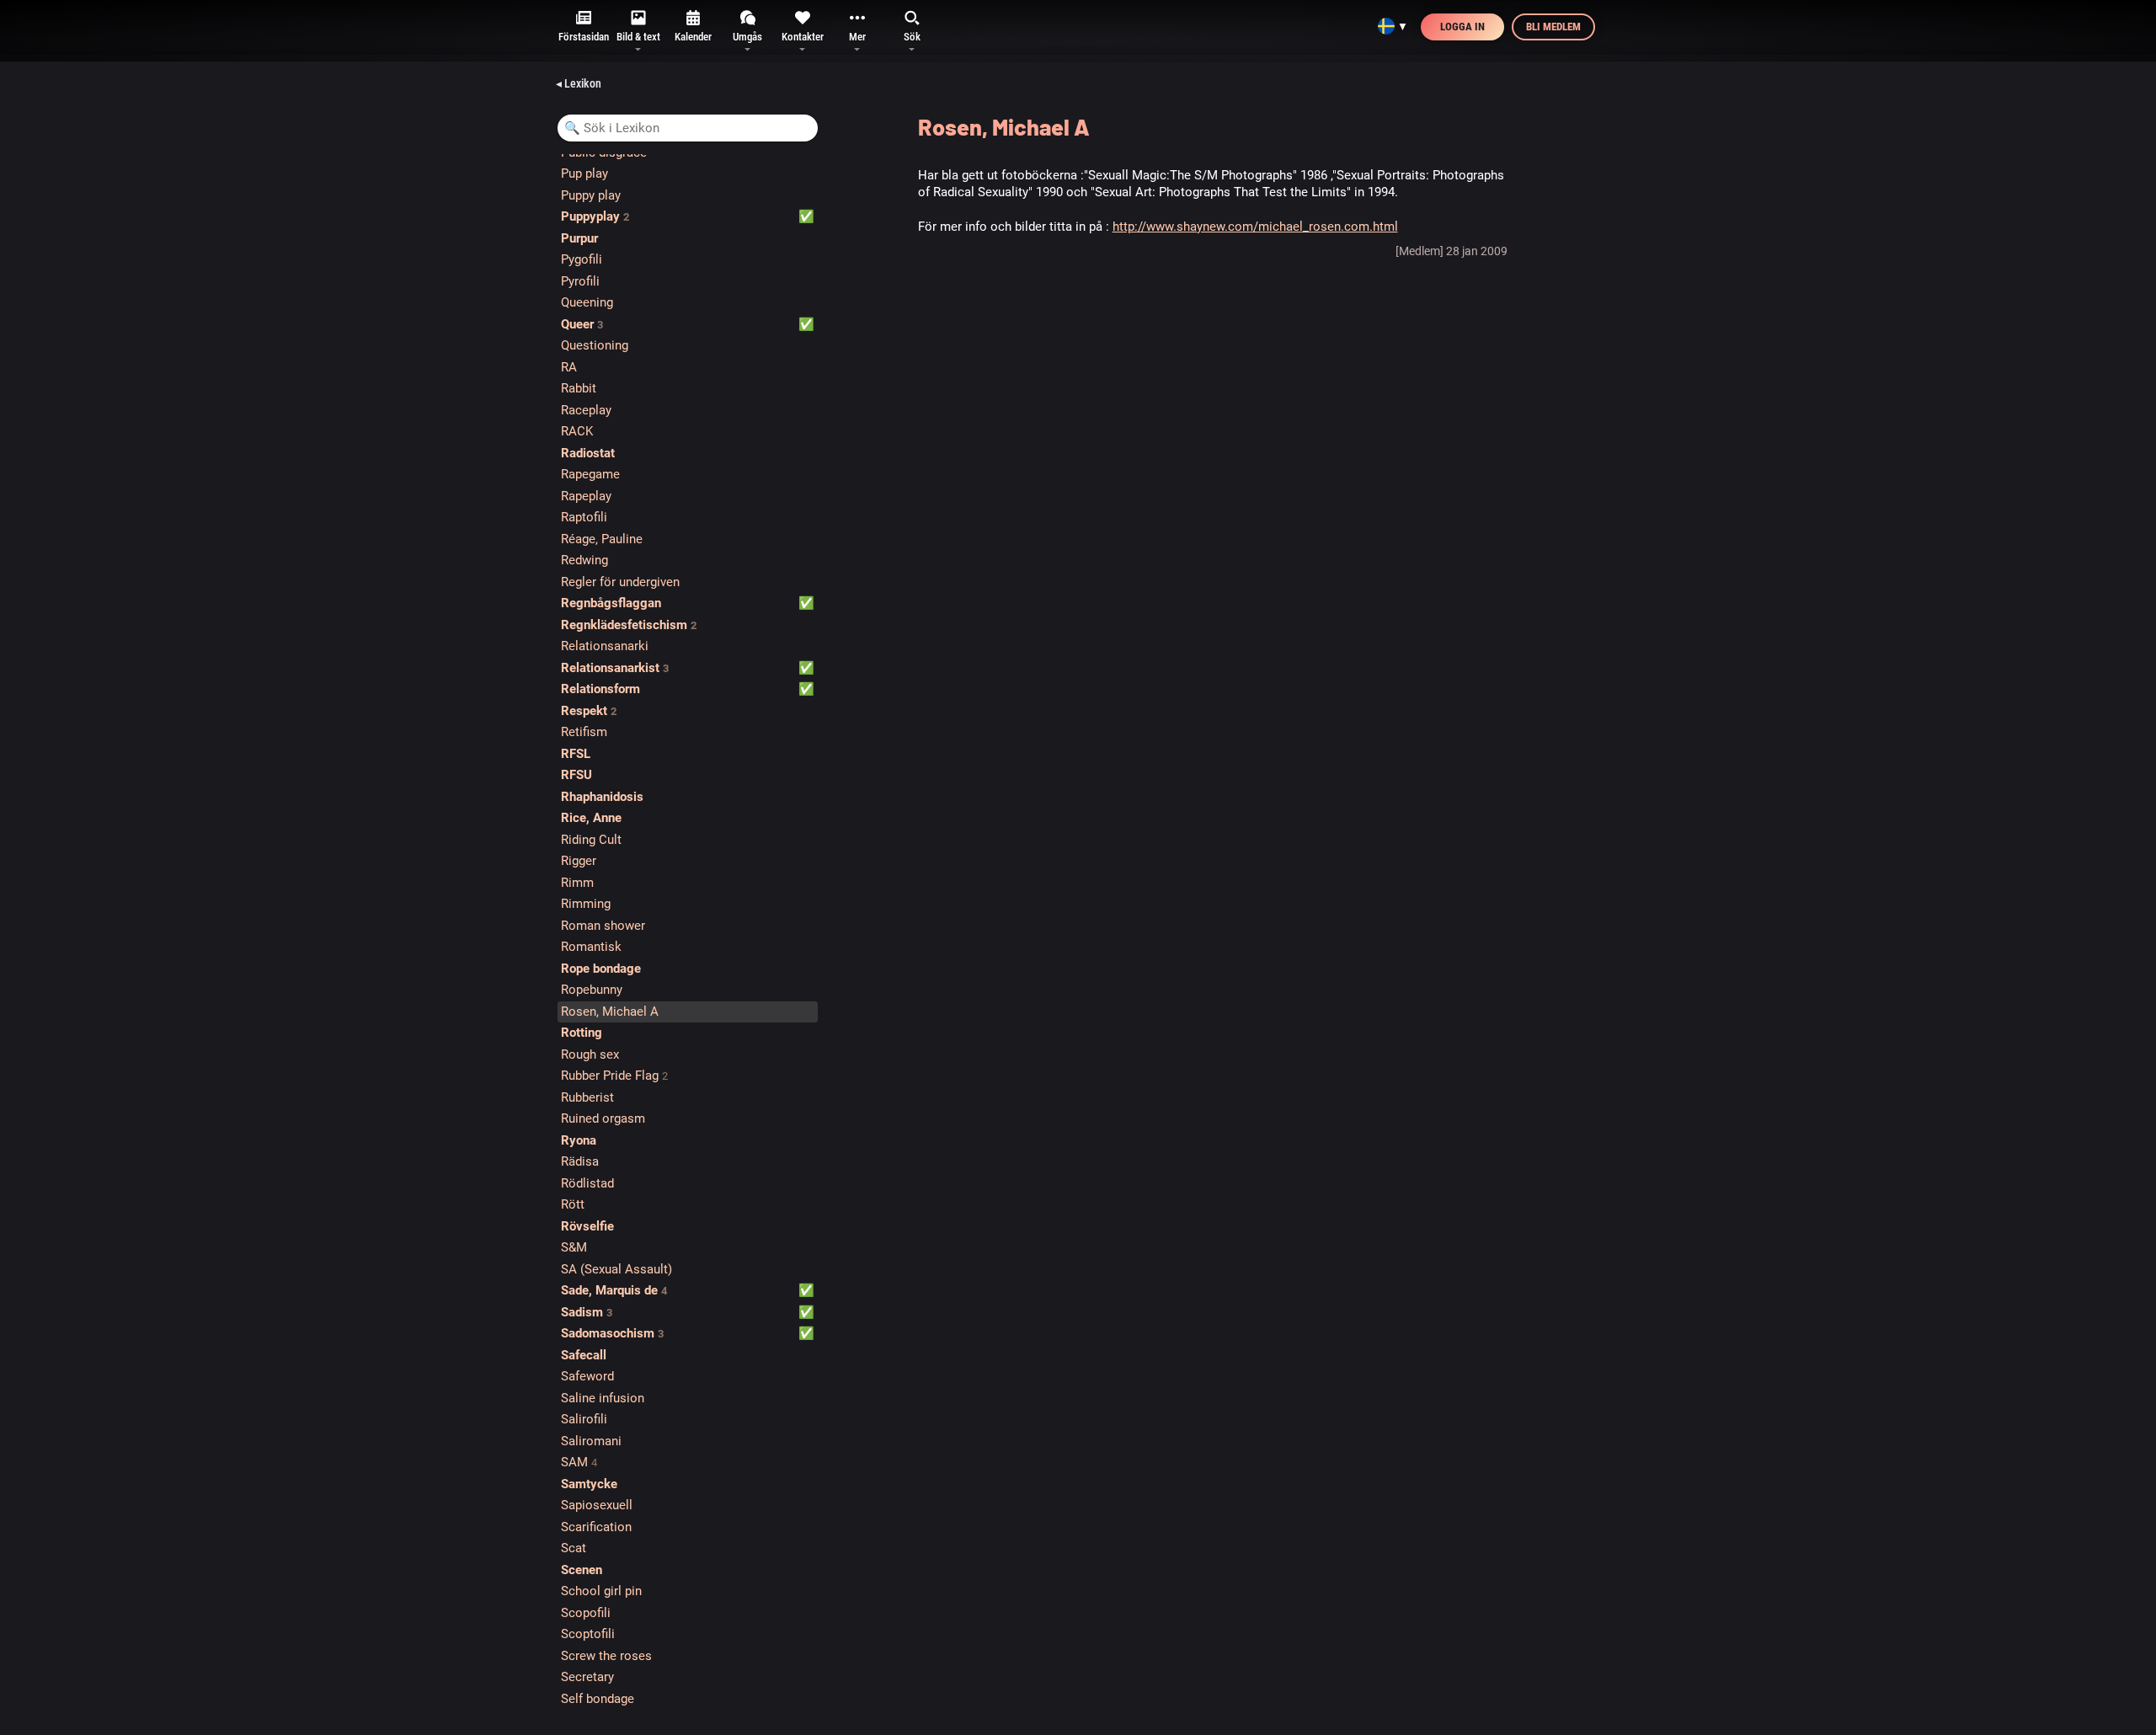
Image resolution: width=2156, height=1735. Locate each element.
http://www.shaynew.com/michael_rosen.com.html (1255, 227)
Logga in (1462, 27)
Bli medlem (1553, 27)
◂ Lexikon (579, 83)
